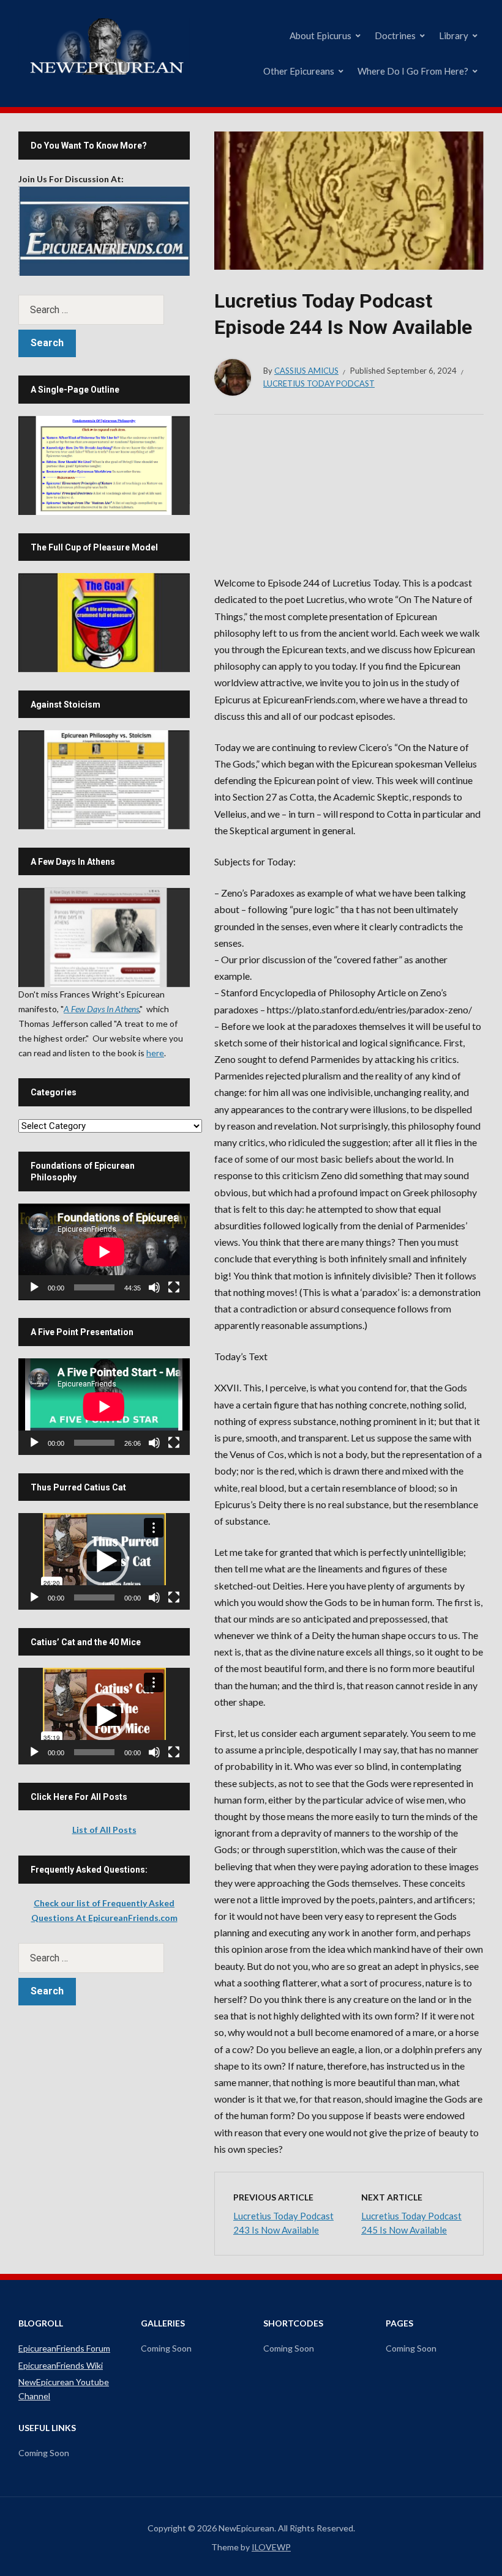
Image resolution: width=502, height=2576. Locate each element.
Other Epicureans (299, 71)
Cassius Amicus (306, 371)
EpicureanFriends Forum (64, 2348)
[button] (104, 1561)
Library (454, 35)
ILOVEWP (271, 2547)
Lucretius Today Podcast (319, 383)
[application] (104, 1252)
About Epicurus (320, 35)
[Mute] (154, 1287)
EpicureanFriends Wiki (61, 2365)
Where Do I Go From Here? (413, 71)
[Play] (34, 1287)
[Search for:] (104, 310)
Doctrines (395, 35)
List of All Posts (104, 1830)
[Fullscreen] (174, 1287)
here (155, 1053)
